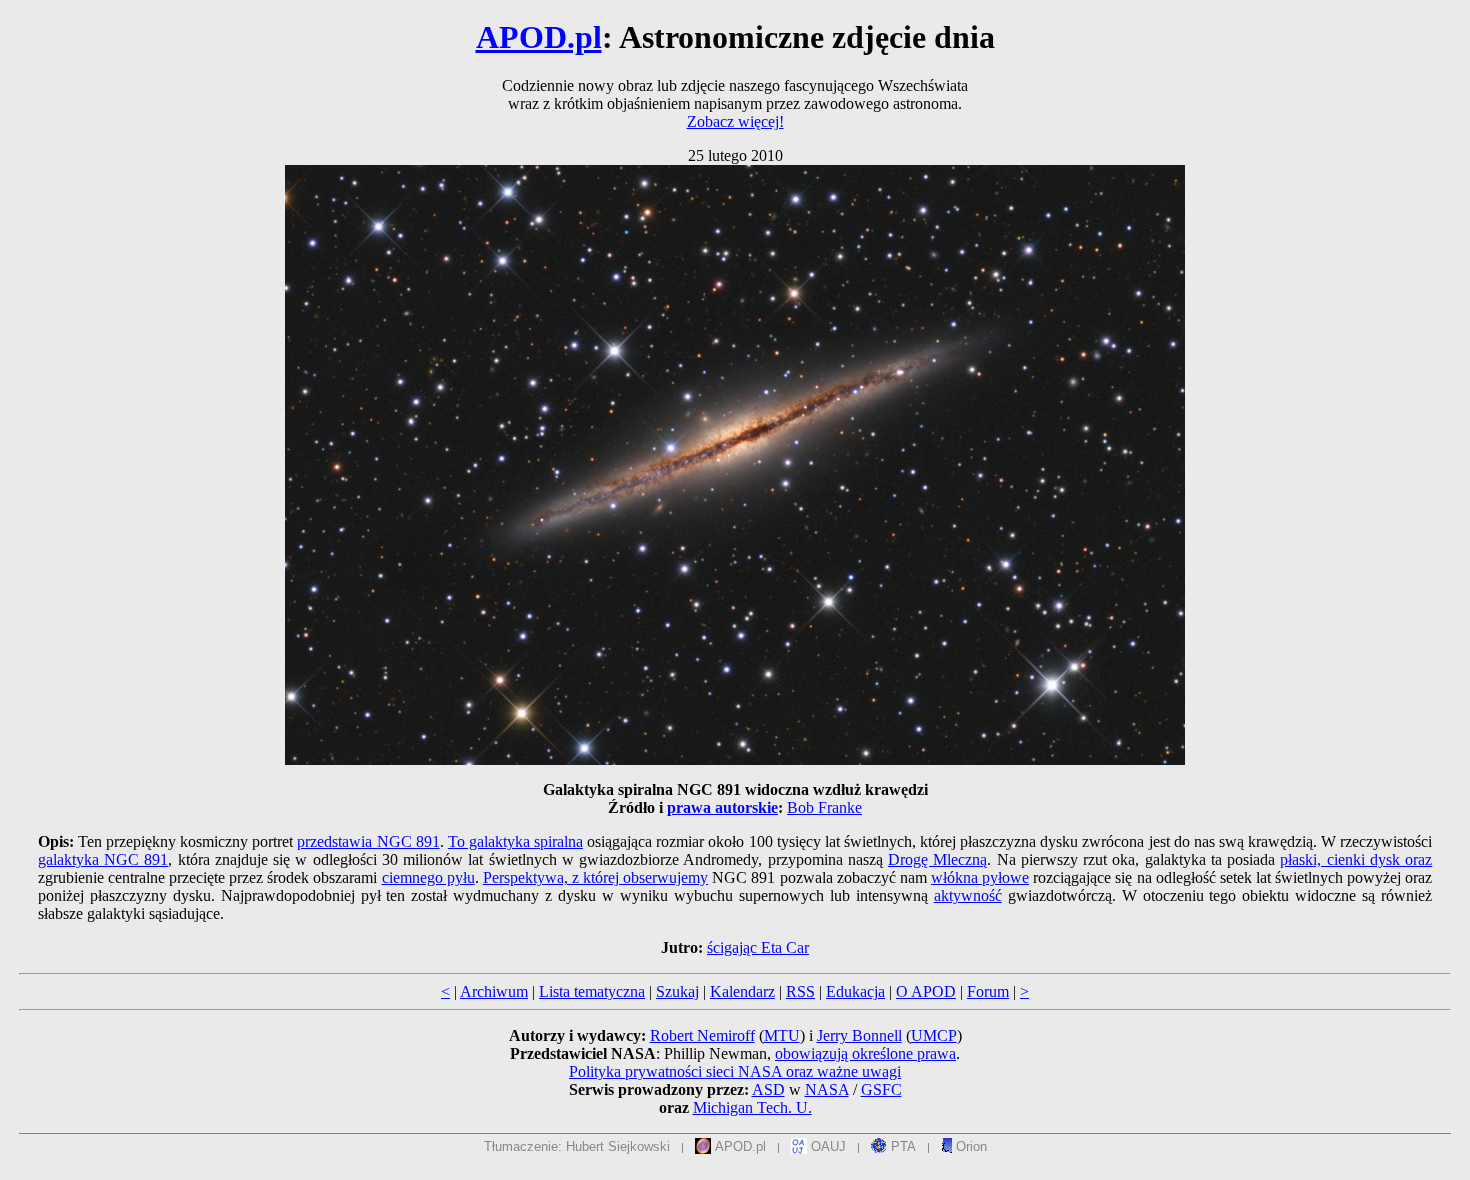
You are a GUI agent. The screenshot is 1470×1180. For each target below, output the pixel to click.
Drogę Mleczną (937, 859)
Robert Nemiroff (702, 1035)
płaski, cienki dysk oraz (1356, 859)
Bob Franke (824, 807)
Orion (969, 1146)
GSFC (881, 1089)
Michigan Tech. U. (752, 1107)
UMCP (934, 1035)
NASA (827, 1089)
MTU (782, 1035)
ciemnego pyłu (428, 877)
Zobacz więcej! (735, 121)
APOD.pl (539, 37)
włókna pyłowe (980, 877)
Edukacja (855, 991)
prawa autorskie (722, 807)
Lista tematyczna (592, 991)
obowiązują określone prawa (865, 1053)
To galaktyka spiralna (515, 841)
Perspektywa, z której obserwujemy (595, 877)
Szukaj (677, 991)
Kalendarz (742, 991)
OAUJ (826, 1146)
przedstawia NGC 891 (368, 841)
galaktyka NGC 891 (103, 859)
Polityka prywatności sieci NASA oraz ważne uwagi (735, 1071)
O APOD (926, 991)
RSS (800, 991)
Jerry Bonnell (859, 1035)
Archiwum (494, 991)
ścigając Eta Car (758, 947)
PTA (901, 1146)
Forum (988, 991)
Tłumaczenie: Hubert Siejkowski (577, 1146)
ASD (768, 1089)
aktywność (968, 895)
